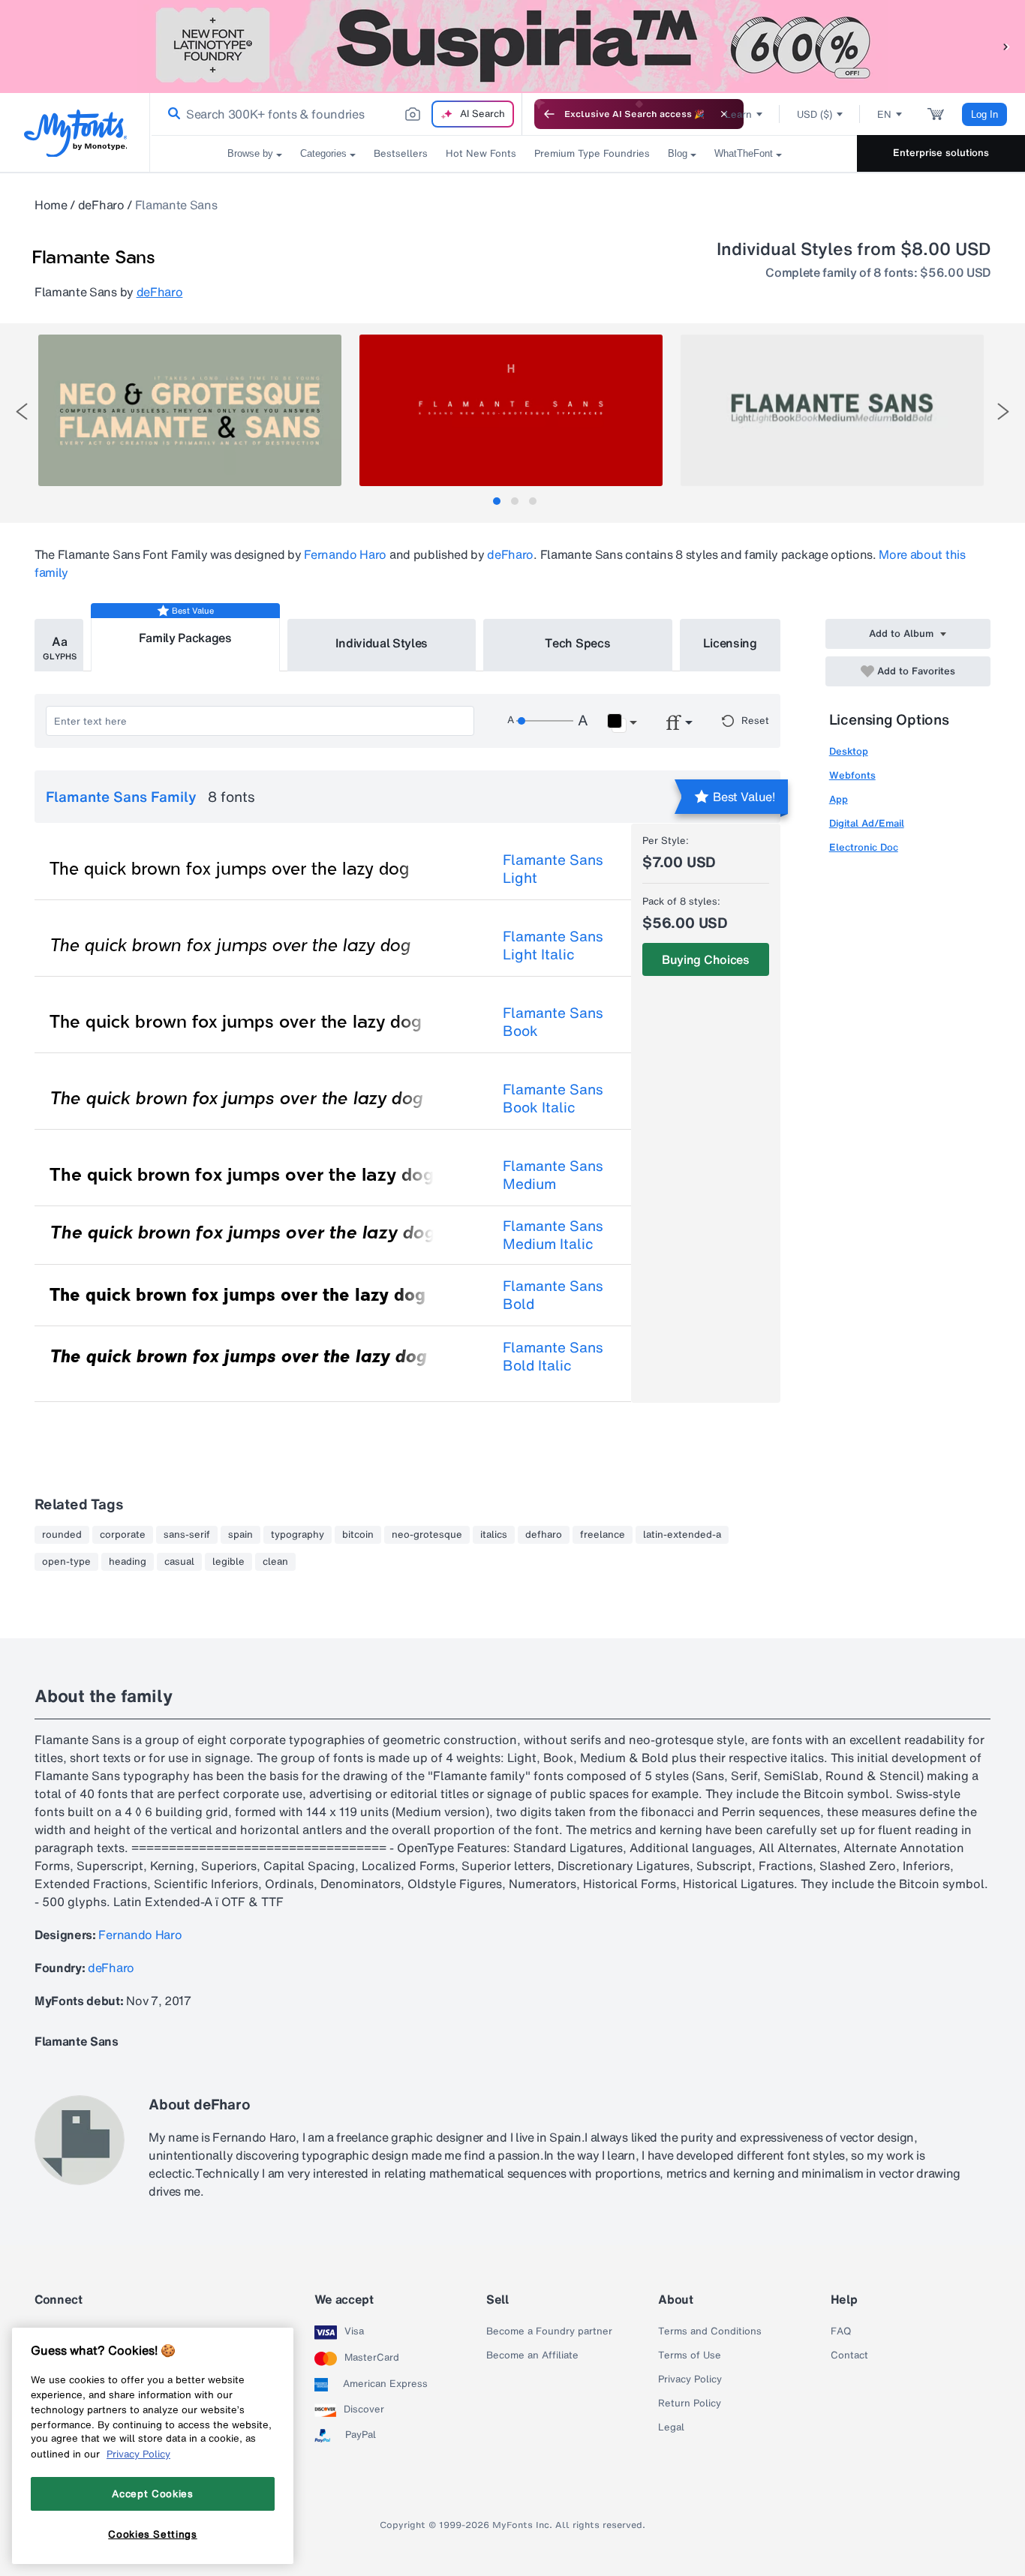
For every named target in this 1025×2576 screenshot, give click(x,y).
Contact (849, 2355)
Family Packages (185, 638)
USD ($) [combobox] (815, 114)
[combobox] (336, 114)
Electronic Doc (864, 847)
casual (179, 1562)
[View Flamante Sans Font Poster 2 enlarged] (511, 410)
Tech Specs (577, 643)
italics (494, 1535)
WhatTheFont (744, 153)
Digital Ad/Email (867, 823)
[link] (171, 114)
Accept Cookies (152, 2493)
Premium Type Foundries (592, 153)
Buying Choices (706, 959)
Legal (671, 2427)
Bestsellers (401, 153)
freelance (603, 1535)
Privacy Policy (690, 2379)
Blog (678, 153)
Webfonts (852, 775)
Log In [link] (984, 114)
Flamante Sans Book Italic (553, 1098)
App (839, 799)
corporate (123, 1535)
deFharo (101, 205)
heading (128, 1562)
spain (240, 1535)
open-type (66, 1562)
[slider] (545, 721)
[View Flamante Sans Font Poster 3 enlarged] (832, 410)
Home (51, 205)
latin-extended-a (682, 1535)
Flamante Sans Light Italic (553, 945)
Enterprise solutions (941, 153)
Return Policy (690, 2403)
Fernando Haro (345, 554)
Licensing (730, 643)
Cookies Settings (153, 2533)
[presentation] (22, 411)
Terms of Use (690, 2355)
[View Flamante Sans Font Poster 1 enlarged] (190, 410)
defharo (544, 1535)
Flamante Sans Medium (553, 1175)
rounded (62, 1535)
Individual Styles (382, 643)
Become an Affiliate (532, 2355)
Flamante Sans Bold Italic (553, 1356)
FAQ (841, 2331)
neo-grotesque (427, 1535)
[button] (1006, 46)
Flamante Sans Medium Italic (553, 1235)
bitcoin (358, 1535)
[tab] (497, 501)
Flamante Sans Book (553, 1022)
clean (275, 1562)
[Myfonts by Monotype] (75, 133)
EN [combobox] (884, 114)
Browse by (250, 153)
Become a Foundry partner (549, 2331)
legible (228, 1562)
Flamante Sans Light (553, 869)
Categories (323, 153)
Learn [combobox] (738, 114)
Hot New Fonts (481, 153)
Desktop (849, 751)
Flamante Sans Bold (553, 1295)
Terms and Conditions (710, 2331)
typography (298, 1535)
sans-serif (187, 1535)
